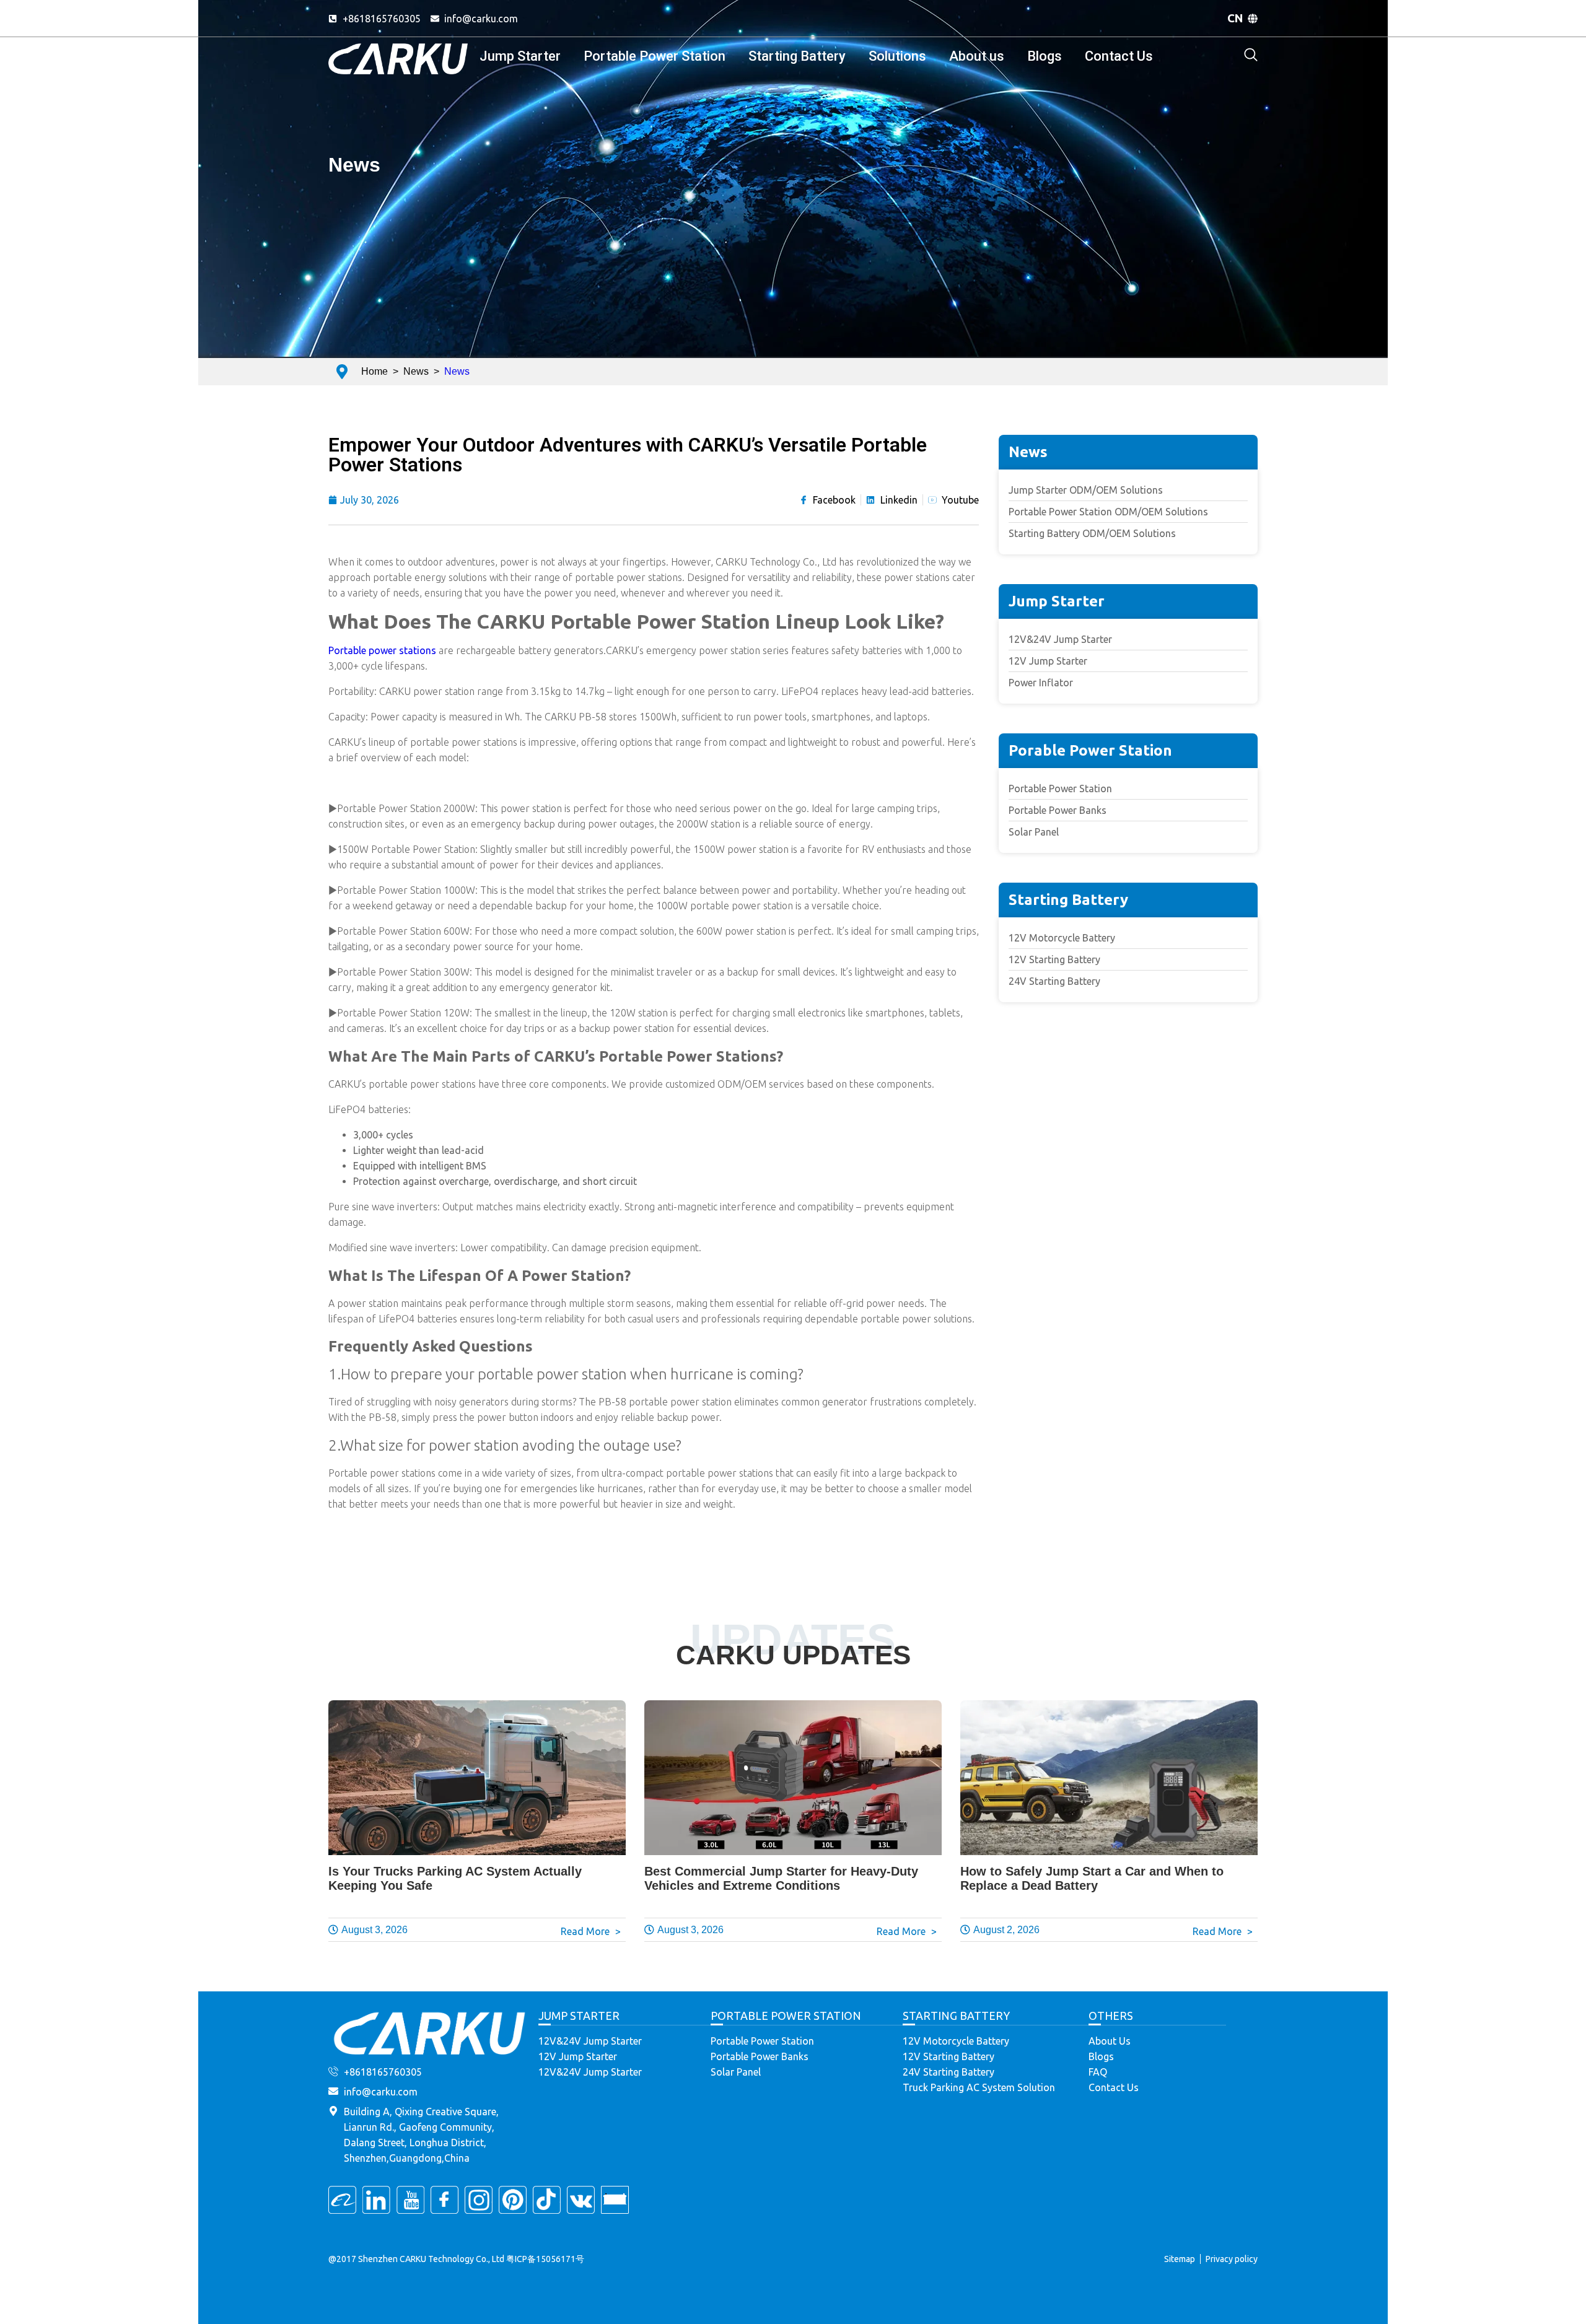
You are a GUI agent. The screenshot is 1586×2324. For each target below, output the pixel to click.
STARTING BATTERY (956, 2016)
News (354, 165)
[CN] (1253, 19)
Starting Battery (797, 56)
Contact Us (1119, 56)
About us (977, 56)
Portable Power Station (655, 56)
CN (1235, 18)
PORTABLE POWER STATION (786, 2016)
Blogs (1045, 56)
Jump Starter (520, 56)
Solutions (897, 56)
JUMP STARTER (579, 2016)
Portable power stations (382, 650)
